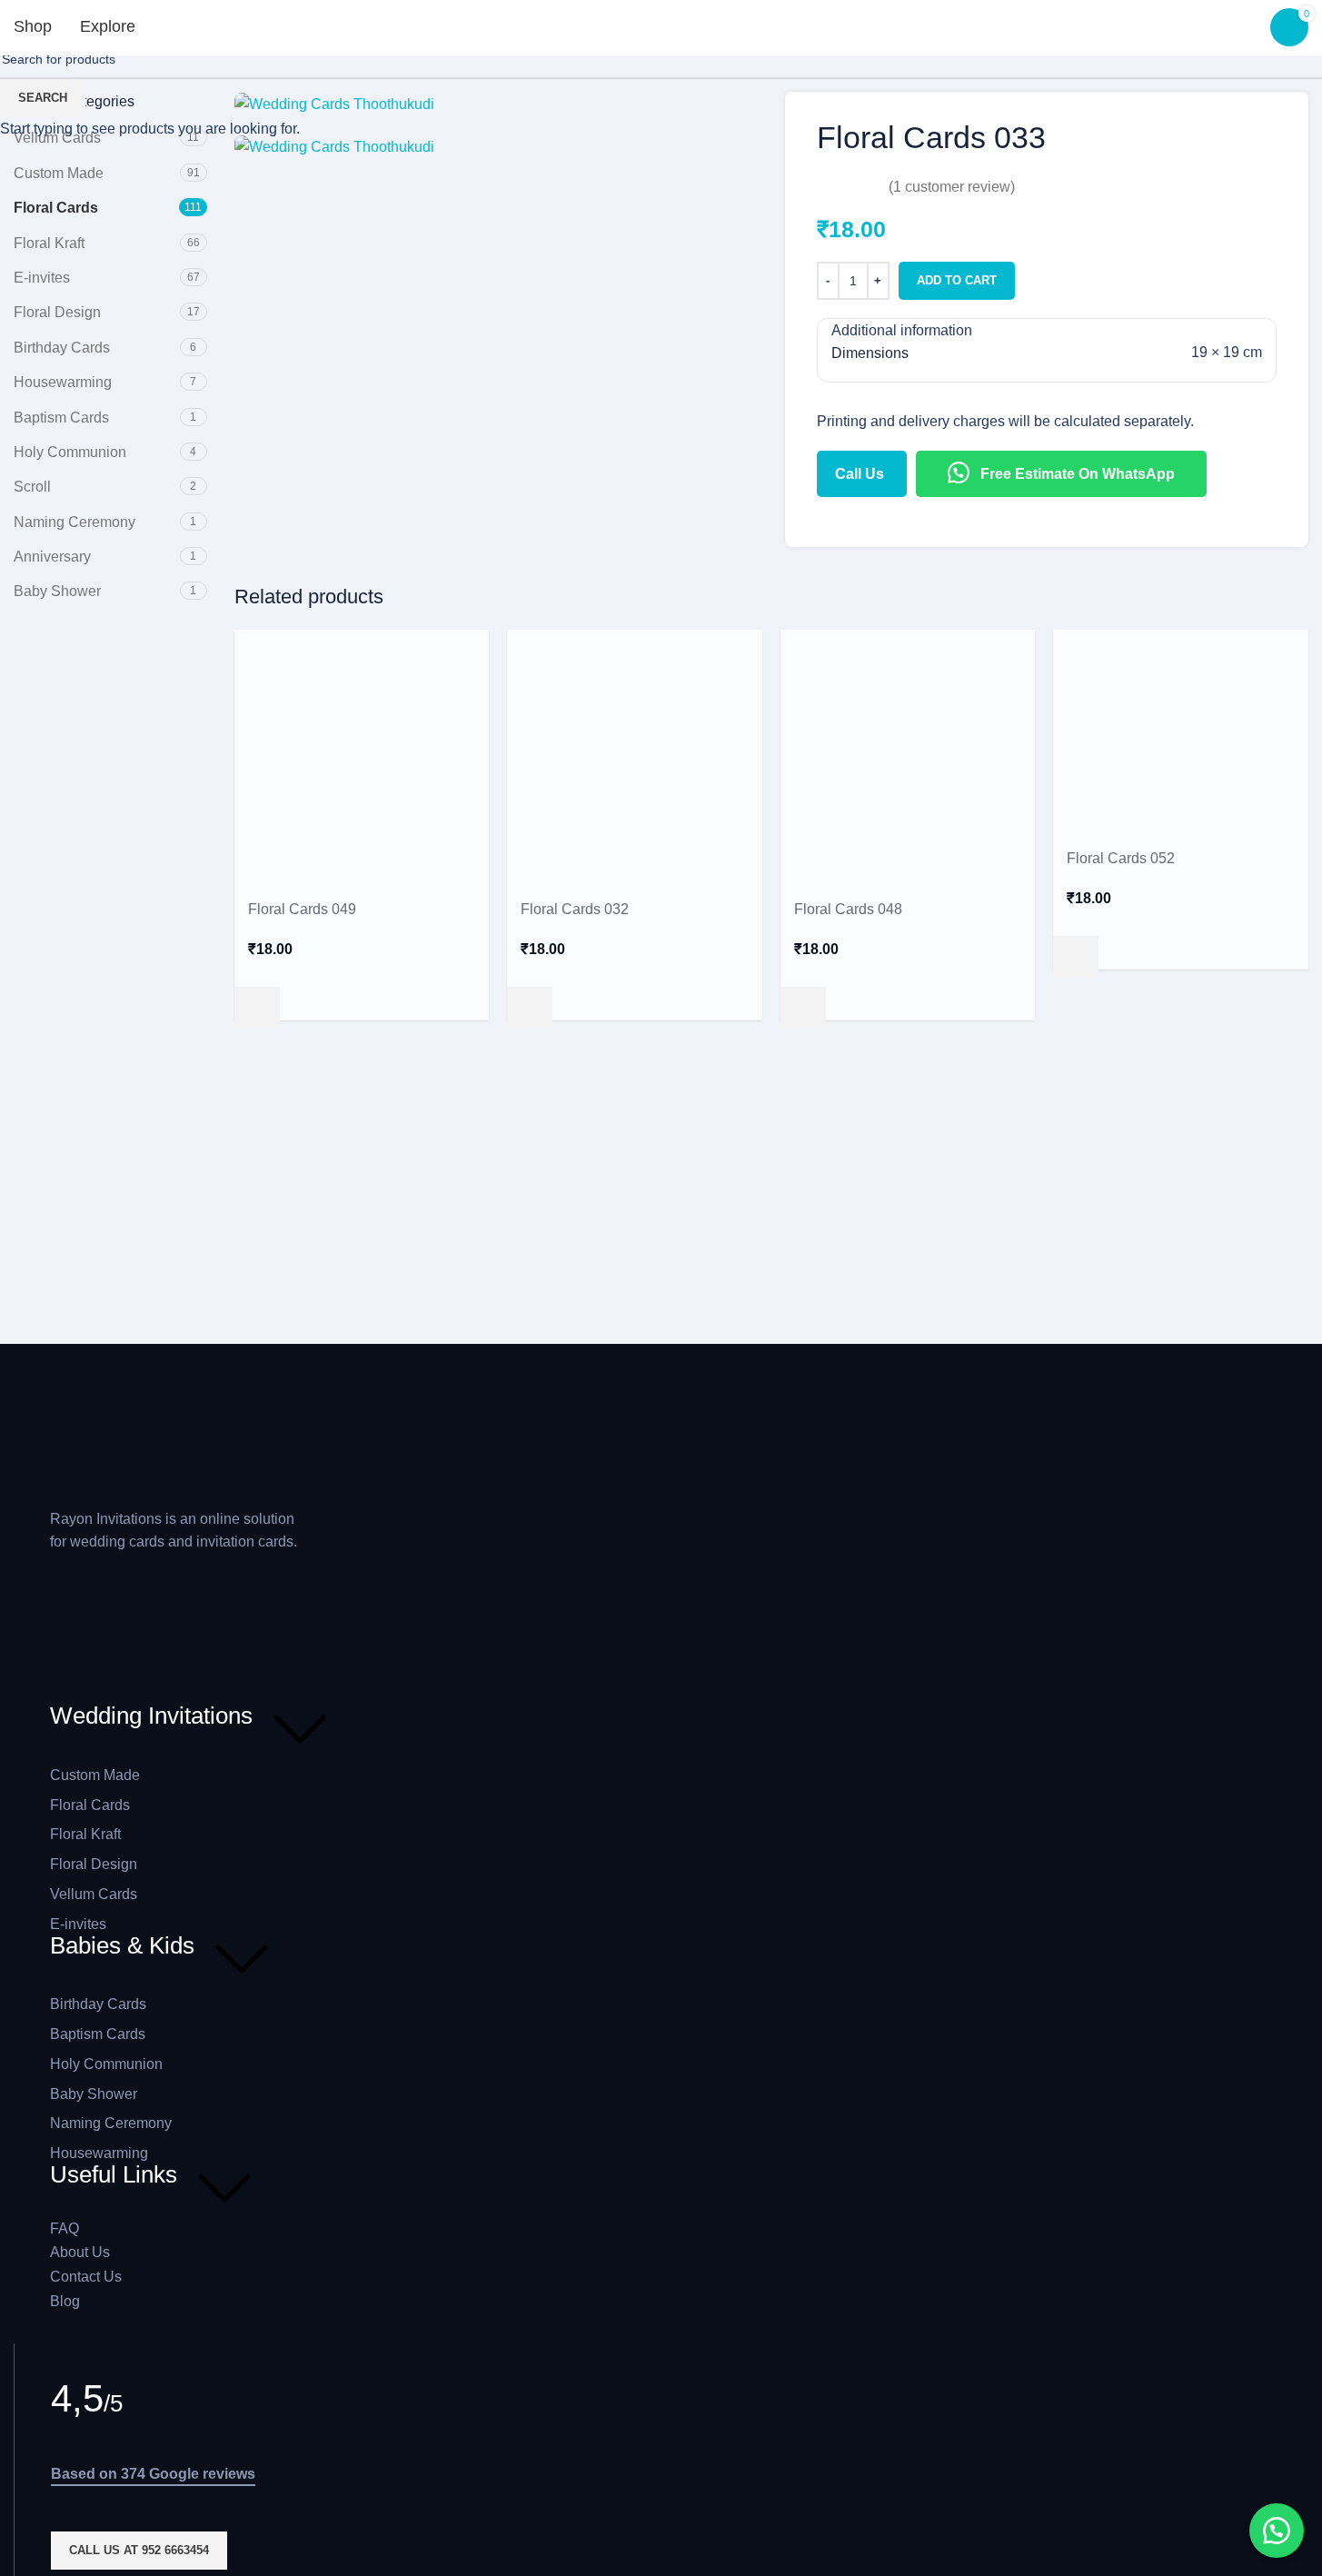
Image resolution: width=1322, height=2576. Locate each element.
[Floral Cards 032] (635, 756)
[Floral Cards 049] (362, 756)
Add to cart (957, 280)
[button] (257, 1007)
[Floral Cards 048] (908, 756)
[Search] (180, 27)
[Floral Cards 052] (1181, 731)
